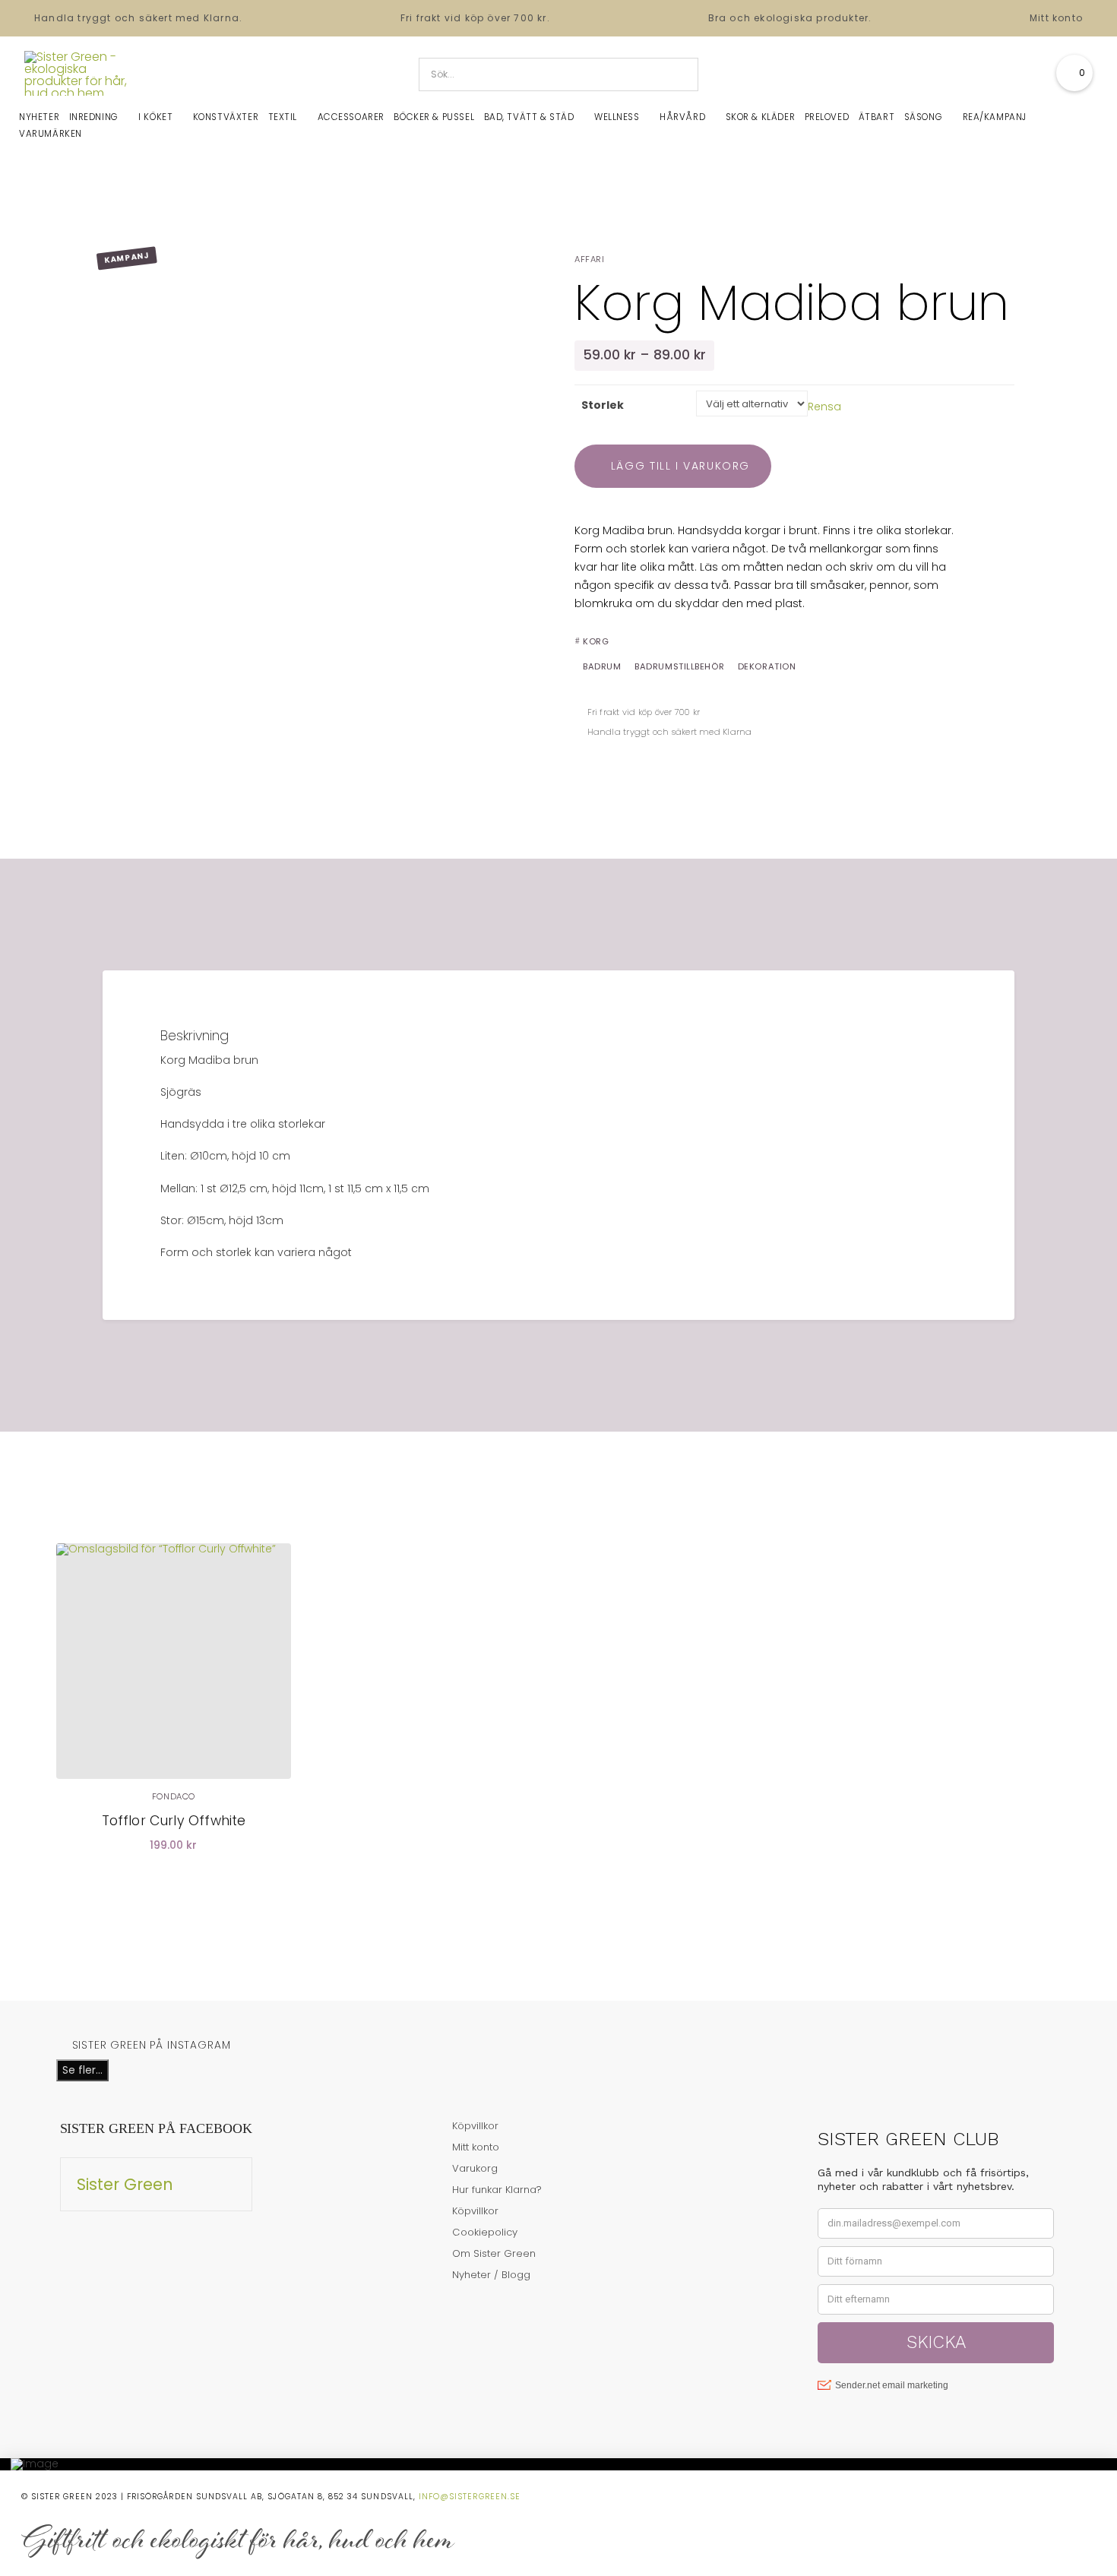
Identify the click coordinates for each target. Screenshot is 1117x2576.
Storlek (603, 405)
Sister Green (125, 2184)
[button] (1074, 73)
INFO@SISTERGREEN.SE (470, 2497)
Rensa (824, 406)
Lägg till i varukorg (680, 466)
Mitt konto (1056, 18)
